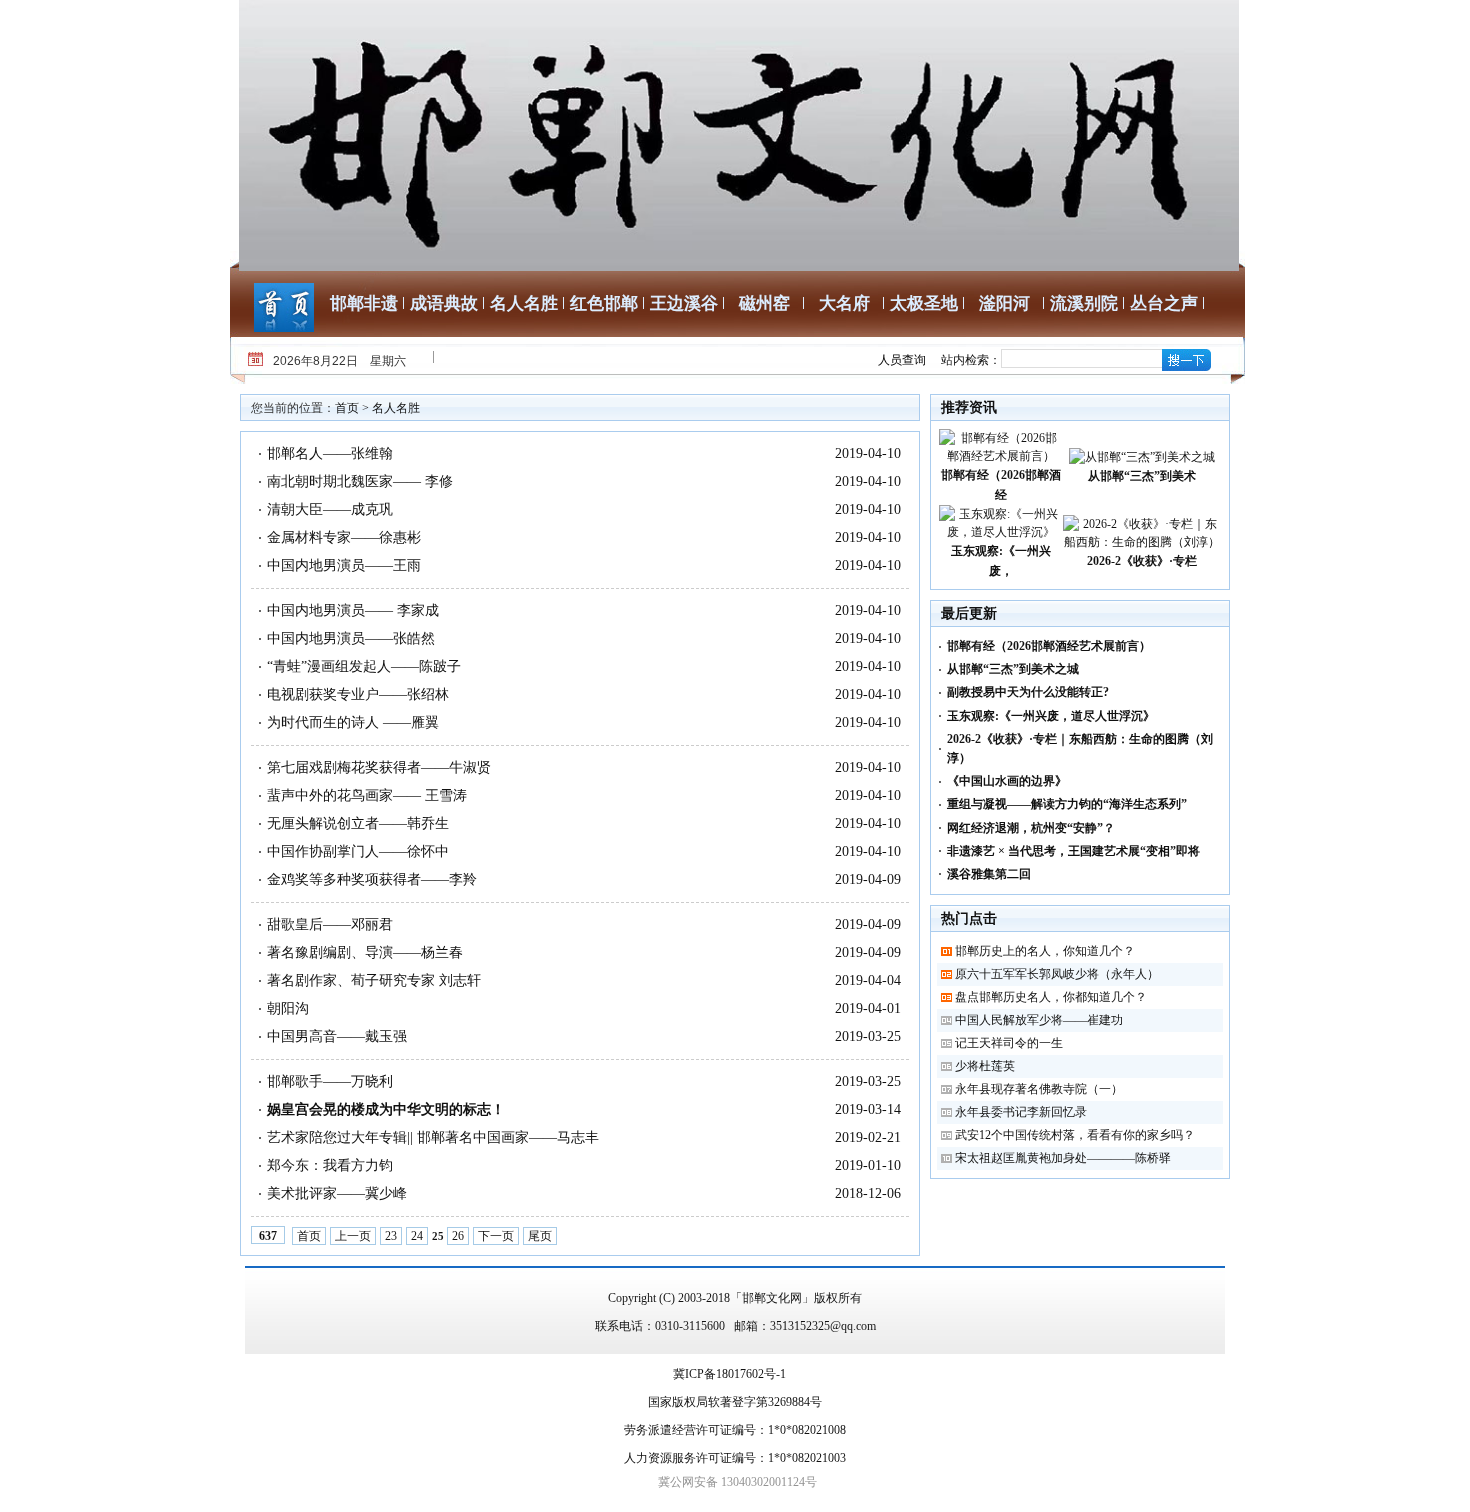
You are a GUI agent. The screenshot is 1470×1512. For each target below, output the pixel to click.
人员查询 (902, 360)
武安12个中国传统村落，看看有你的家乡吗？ (1075, 1135)
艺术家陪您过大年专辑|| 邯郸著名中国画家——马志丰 (433, 1137)
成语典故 (444, 303)
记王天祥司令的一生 (1009, 1043)
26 (458, 1236)
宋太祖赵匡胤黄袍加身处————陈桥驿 (1063, 1158)
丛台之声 (1164, 303)
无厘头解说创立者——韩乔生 (358, 823)
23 (391, 1236)
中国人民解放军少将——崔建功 (1039, 1020)
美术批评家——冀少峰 (337, 1193)
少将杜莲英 (985, 1066)
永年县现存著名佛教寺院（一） (1039, 1089)
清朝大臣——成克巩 (330, 509)
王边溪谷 (684, 303)
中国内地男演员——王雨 (344, 565)
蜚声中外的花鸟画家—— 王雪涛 (367, 795)
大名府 (844, 303)
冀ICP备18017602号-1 (729, 1374)
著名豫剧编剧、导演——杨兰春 (365, 952)
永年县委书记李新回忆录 (1021, 1112)
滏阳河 (1004, 303)
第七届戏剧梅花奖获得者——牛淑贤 (379, 767)
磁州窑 (764, 303)
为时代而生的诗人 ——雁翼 (353, 722)
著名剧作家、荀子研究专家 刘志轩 (374, 980)
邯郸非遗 (364, 303)
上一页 (353, 1236)
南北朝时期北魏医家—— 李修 (360, 481)
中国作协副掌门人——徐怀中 (358, 851)
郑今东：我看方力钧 (330, 1165)
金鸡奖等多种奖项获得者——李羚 (372, 879)
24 (417, 1236)
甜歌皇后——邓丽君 (330, 924)
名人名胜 (524, 303)
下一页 (496, 1236)
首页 (347, 408)
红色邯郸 (604, 303)
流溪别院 (1084, 303)
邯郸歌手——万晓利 (330, 1081)
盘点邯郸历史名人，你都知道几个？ (1051, 997)
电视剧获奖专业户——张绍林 (358, 694)
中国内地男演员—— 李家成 (353, 610)
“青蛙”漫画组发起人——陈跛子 (364, 666)
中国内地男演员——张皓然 (351, 638)
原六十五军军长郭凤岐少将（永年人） (1057, 974)
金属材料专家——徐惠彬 (344, 537)
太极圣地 (924, 303)
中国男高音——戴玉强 (337, 1036)
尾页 (540, 1236)
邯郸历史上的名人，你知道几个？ (1045, 951)
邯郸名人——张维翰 (330, 453)
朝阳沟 (288, 1008)
